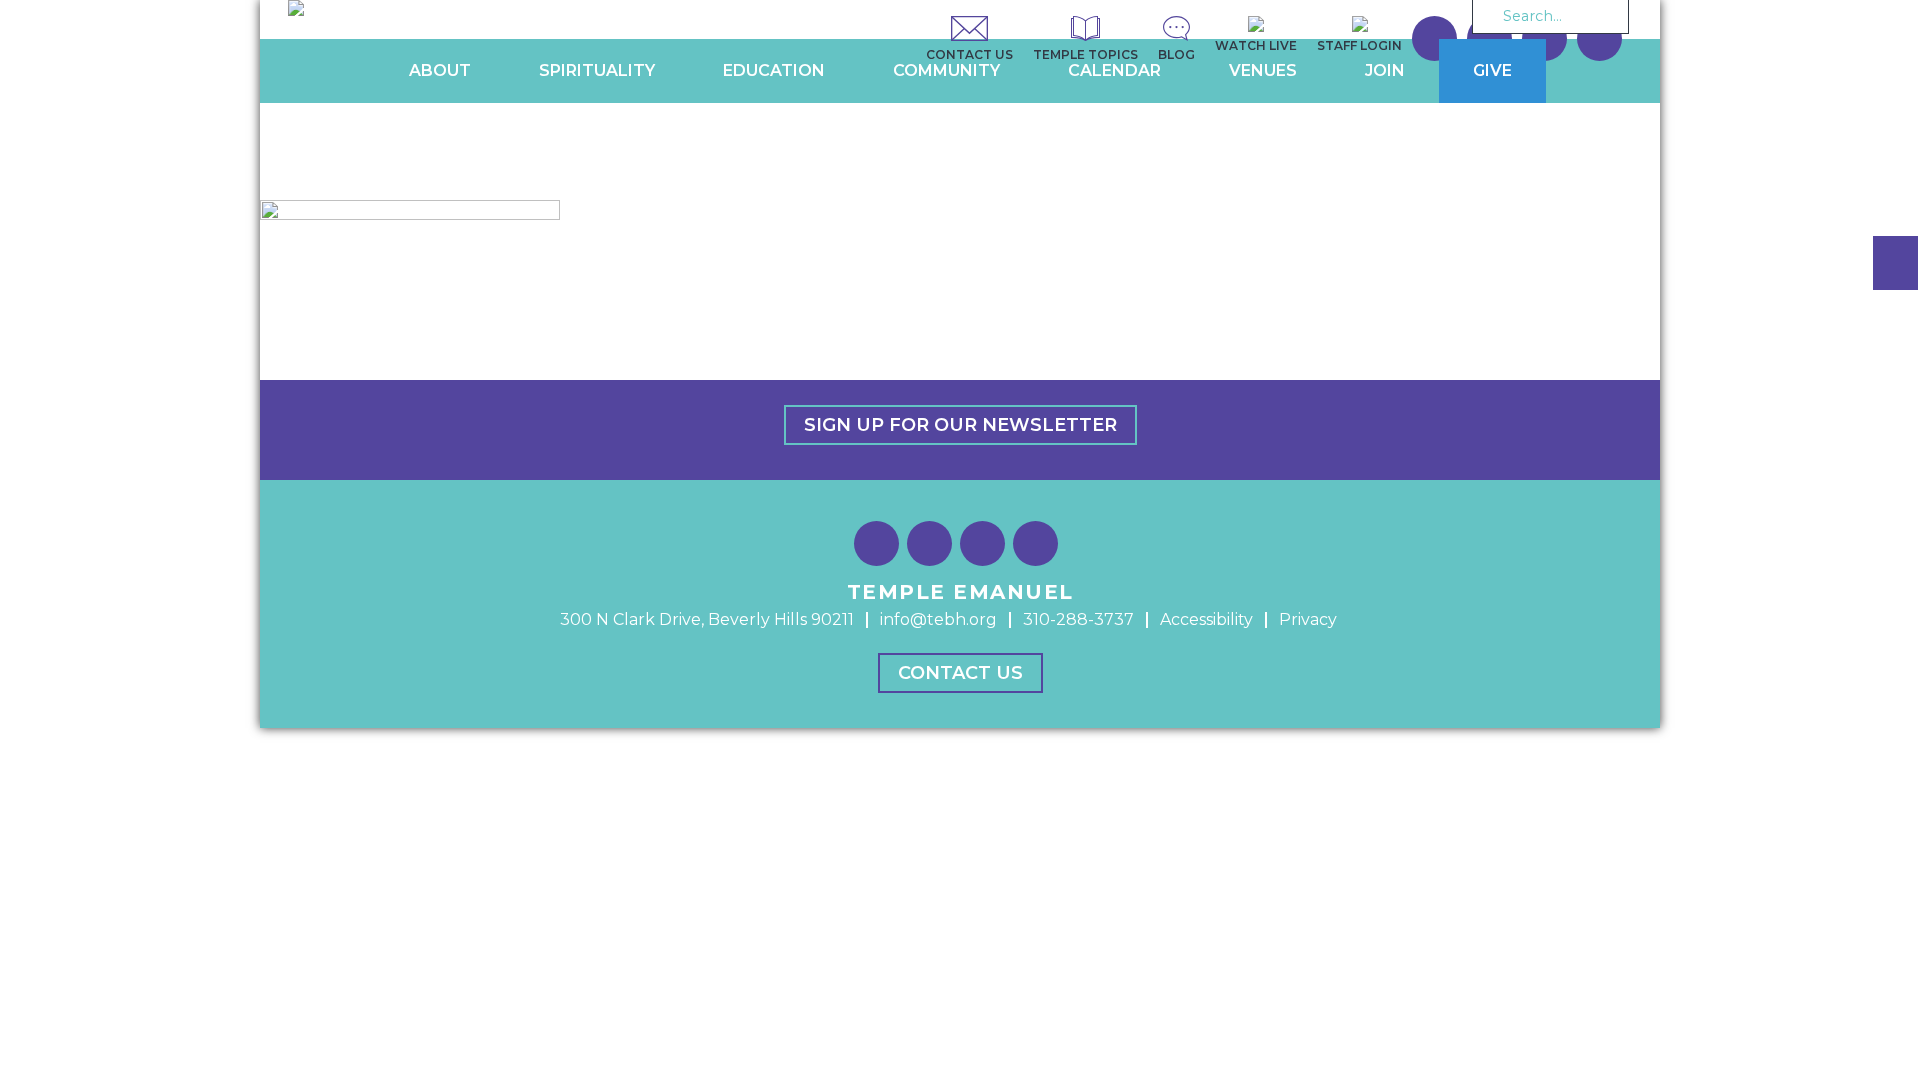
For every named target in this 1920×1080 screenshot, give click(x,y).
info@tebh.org (938, 619)
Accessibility (1206, 619)
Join (1385, 70)
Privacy (1308, 619)
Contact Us (960, 673)
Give (1492, 70)
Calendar (1114, 70)
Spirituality (597, 70)
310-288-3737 (1078, 619)
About (440, 70)
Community (946, 70)
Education (774, 70)
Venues (1263, 70)
